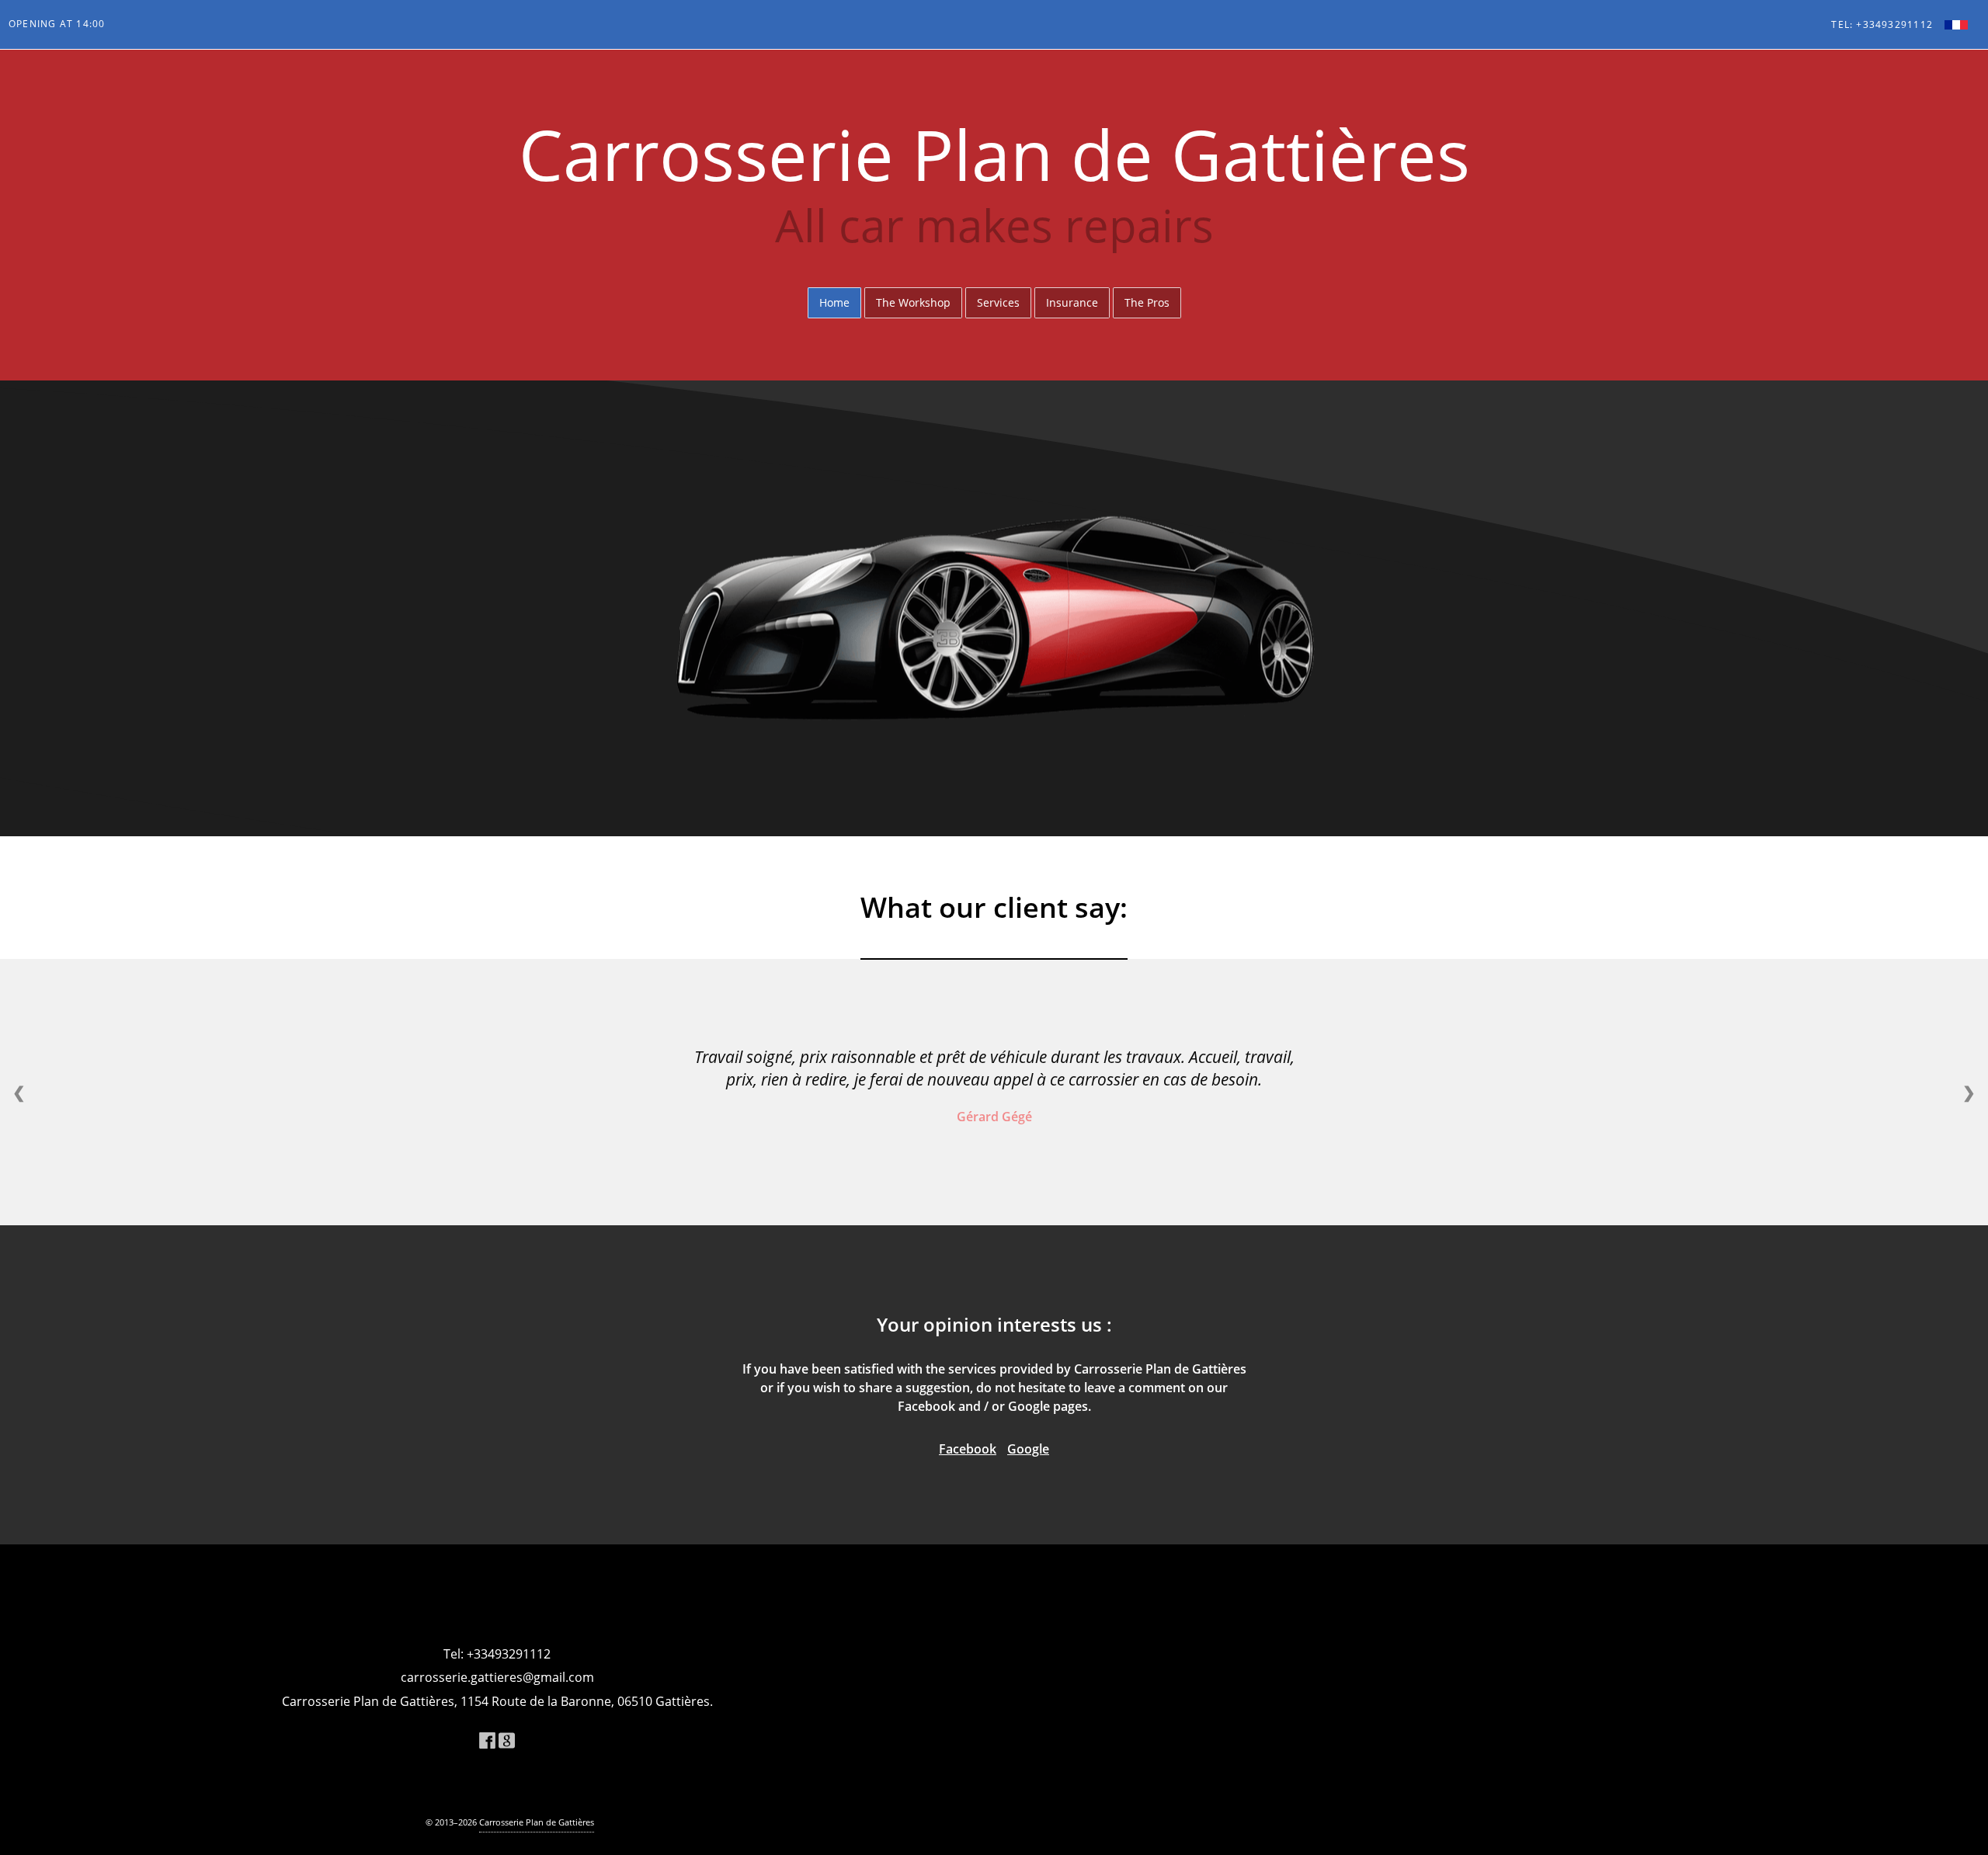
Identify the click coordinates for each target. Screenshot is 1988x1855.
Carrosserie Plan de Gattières (537, 1822)
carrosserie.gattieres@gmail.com (497, 1677)
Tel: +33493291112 (1882, 25)
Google (1028, 1449)
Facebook (968, 1449)
